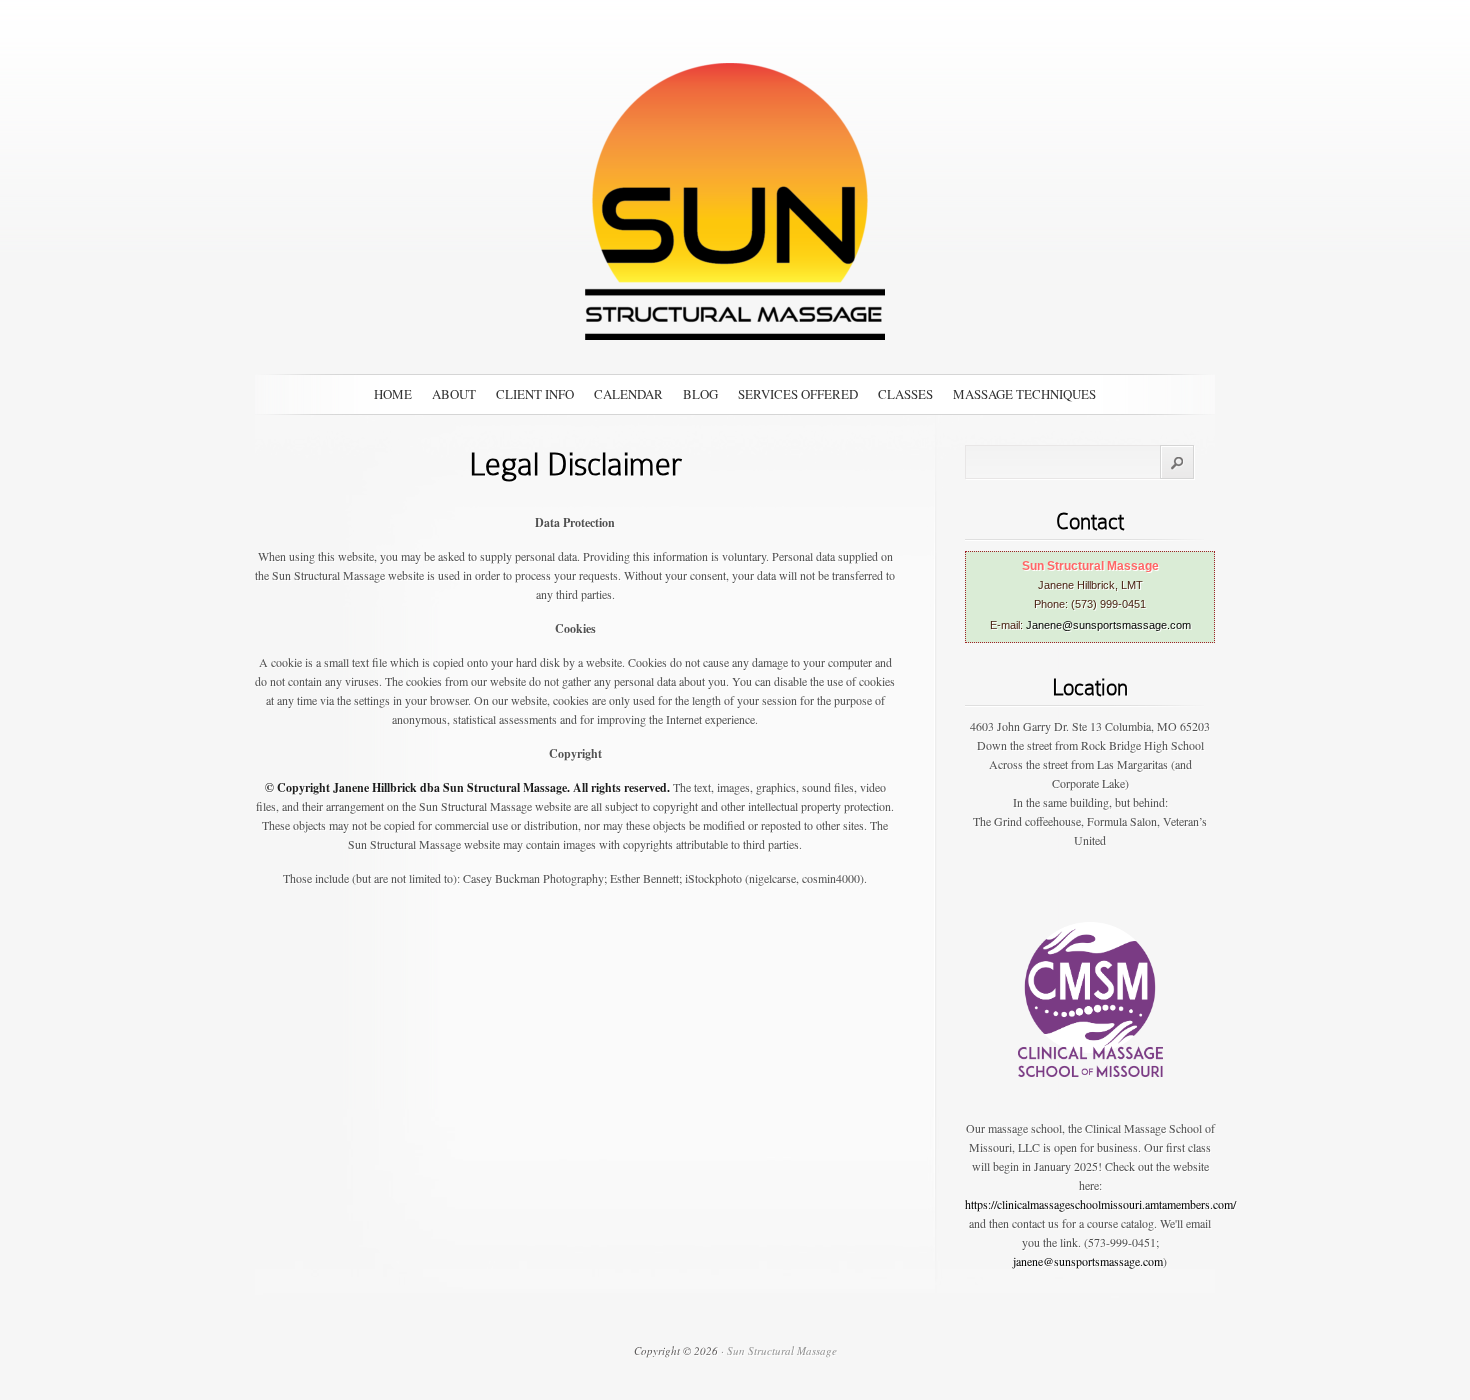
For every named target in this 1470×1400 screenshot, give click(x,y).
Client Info (535, 394)
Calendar (628, 394)
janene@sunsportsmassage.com (1088, 1261)
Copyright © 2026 (676, 1350)
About (454, 394)
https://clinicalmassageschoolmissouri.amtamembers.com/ (1100, 1204)
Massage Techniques (1024, 394)
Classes (905, 394)
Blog (700, 394)
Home (393, 394)
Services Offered (798, 394)
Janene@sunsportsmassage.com (1108, 625)
